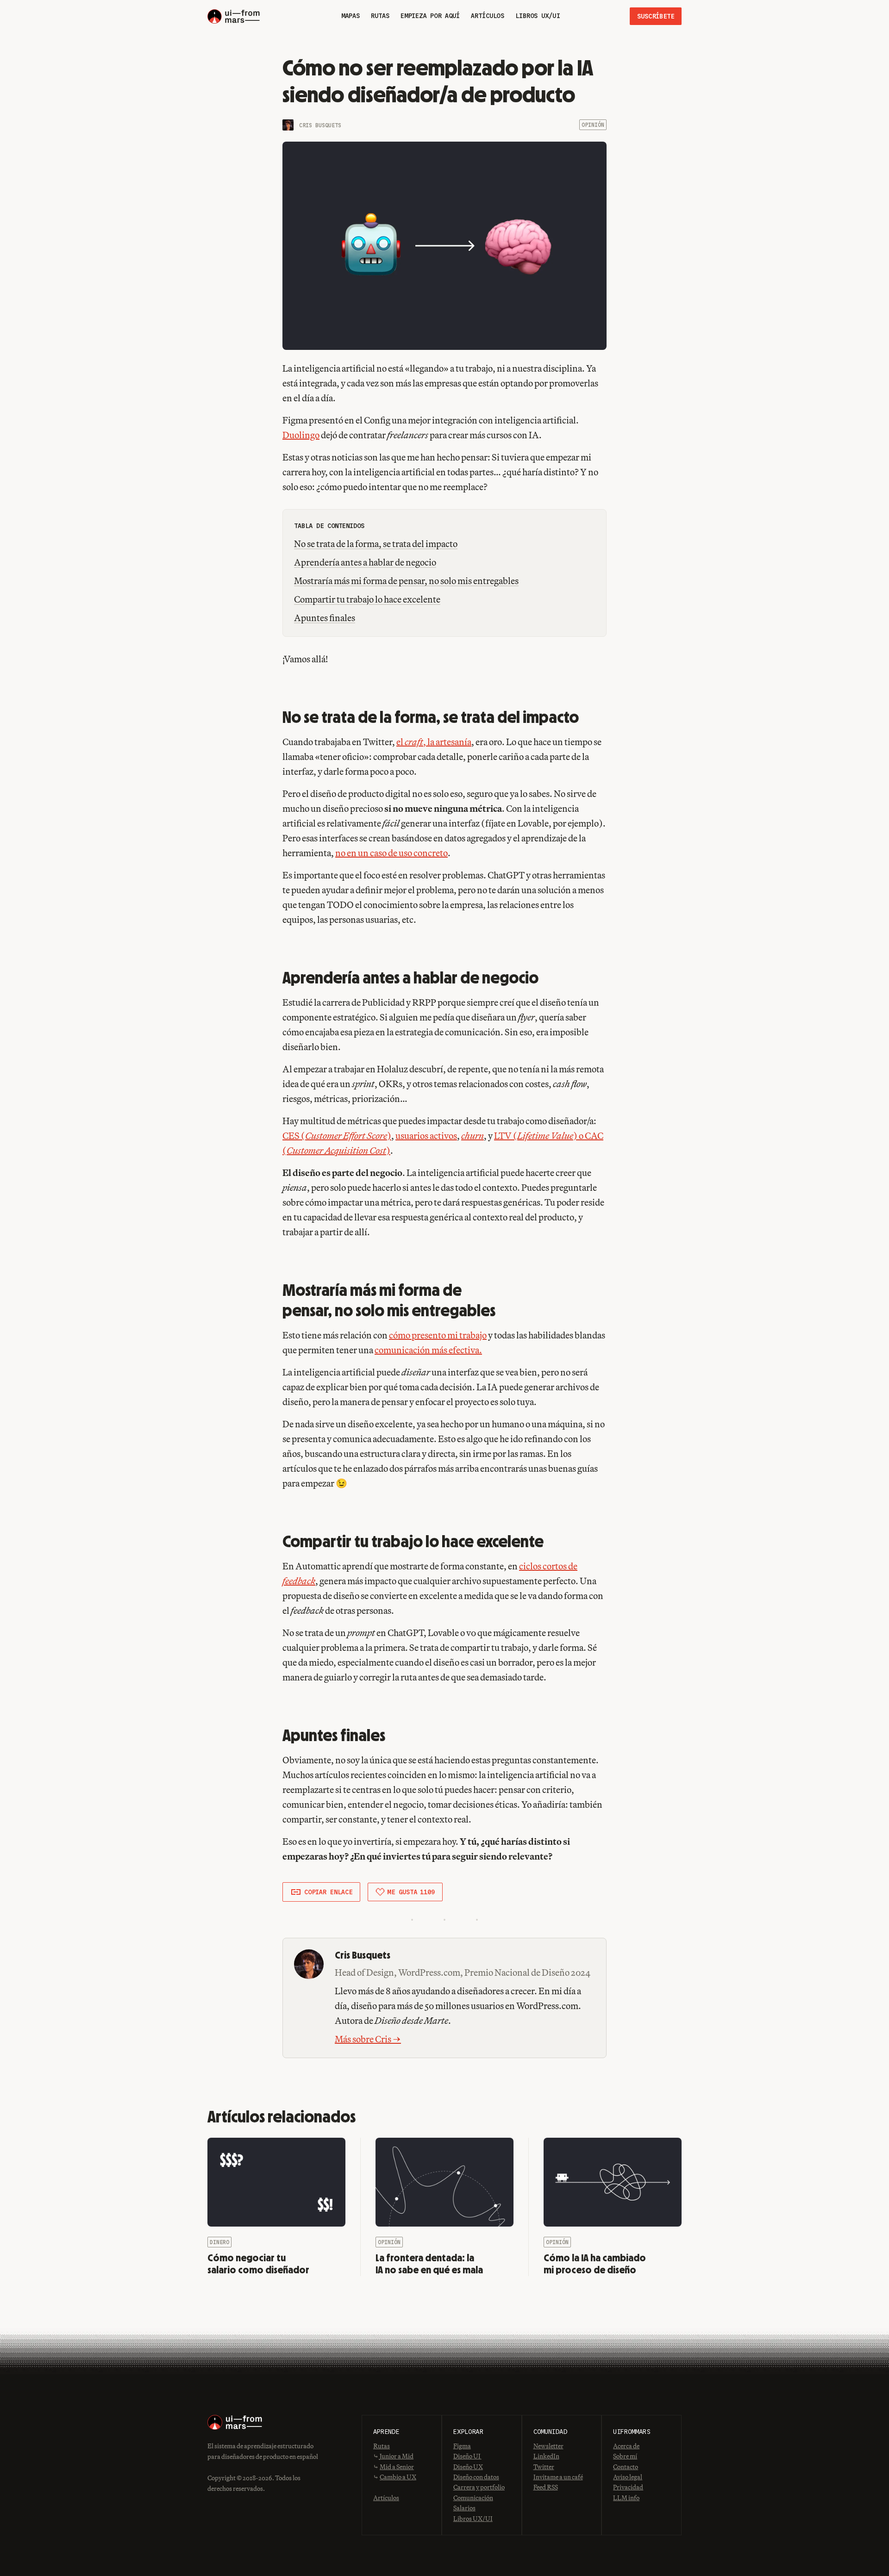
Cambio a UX (398, 2477)
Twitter (544, 2467)
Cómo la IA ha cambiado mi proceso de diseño (595, 2264)
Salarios (464, 2508)
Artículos (386, 2498)
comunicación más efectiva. (428, 1350)
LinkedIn (546, 2456)
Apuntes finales (325, 618)
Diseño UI (467, 2456)
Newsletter (548, 2446)
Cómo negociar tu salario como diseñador (258, 2264)
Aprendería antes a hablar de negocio (365, 562)
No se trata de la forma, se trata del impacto (376, 544)
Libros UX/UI (473, 2519)
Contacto (626, 2467)
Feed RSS (546, 2487)
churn (473, 1136)
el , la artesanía (434, 742)
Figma (462, 2446)
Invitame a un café (558, 2477)
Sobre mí (625, 2456)
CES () (337, 1136)
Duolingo (301, 435)
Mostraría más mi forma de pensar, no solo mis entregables (406, 581)
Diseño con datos (476, 2477)
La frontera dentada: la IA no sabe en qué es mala (429, 2264)
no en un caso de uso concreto (391, 853)
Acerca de (626, 2446)
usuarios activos (426, 1136)
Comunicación (473, 2498)
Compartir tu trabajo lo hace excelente (367, 599)
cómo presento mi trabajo (438, 1335)
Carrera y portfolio (479, 2487)
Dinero (219, 2242)
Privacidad (628, 2487)
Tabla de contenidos (329, 526)
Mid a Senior (397, 2467)
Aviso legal (628, 2477)
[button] (321, 1892)
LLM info (626, 2498)
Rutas (382, 2446)
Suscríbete (656, 16)
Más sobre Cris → (368, 2039)
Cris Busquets (320, 125)
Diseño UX (468, 2467)
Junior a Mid (397, 2456)
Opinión (593, 125)
